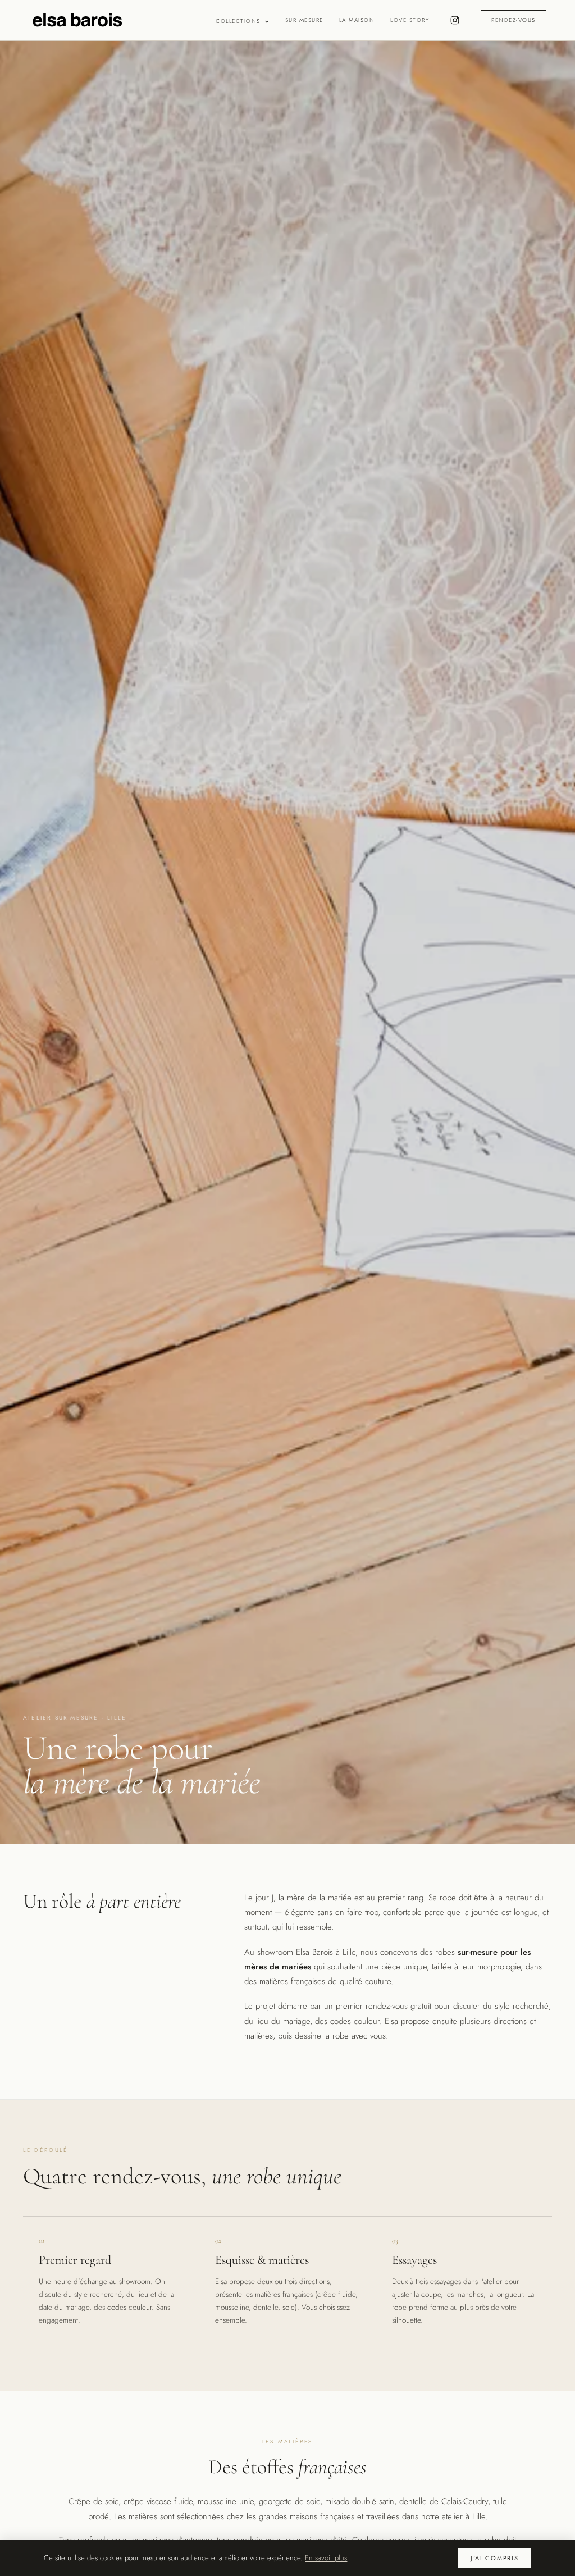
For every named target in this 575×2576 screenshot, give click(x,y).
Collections (238, 21)
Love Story (410, 20)
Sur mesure (304, 20)
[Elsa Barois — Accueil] (77, 20)
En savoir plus (326, 2558)
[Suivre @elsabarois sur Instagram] (455, 20)
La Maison (357, 20)
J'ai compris (494, 2558)
